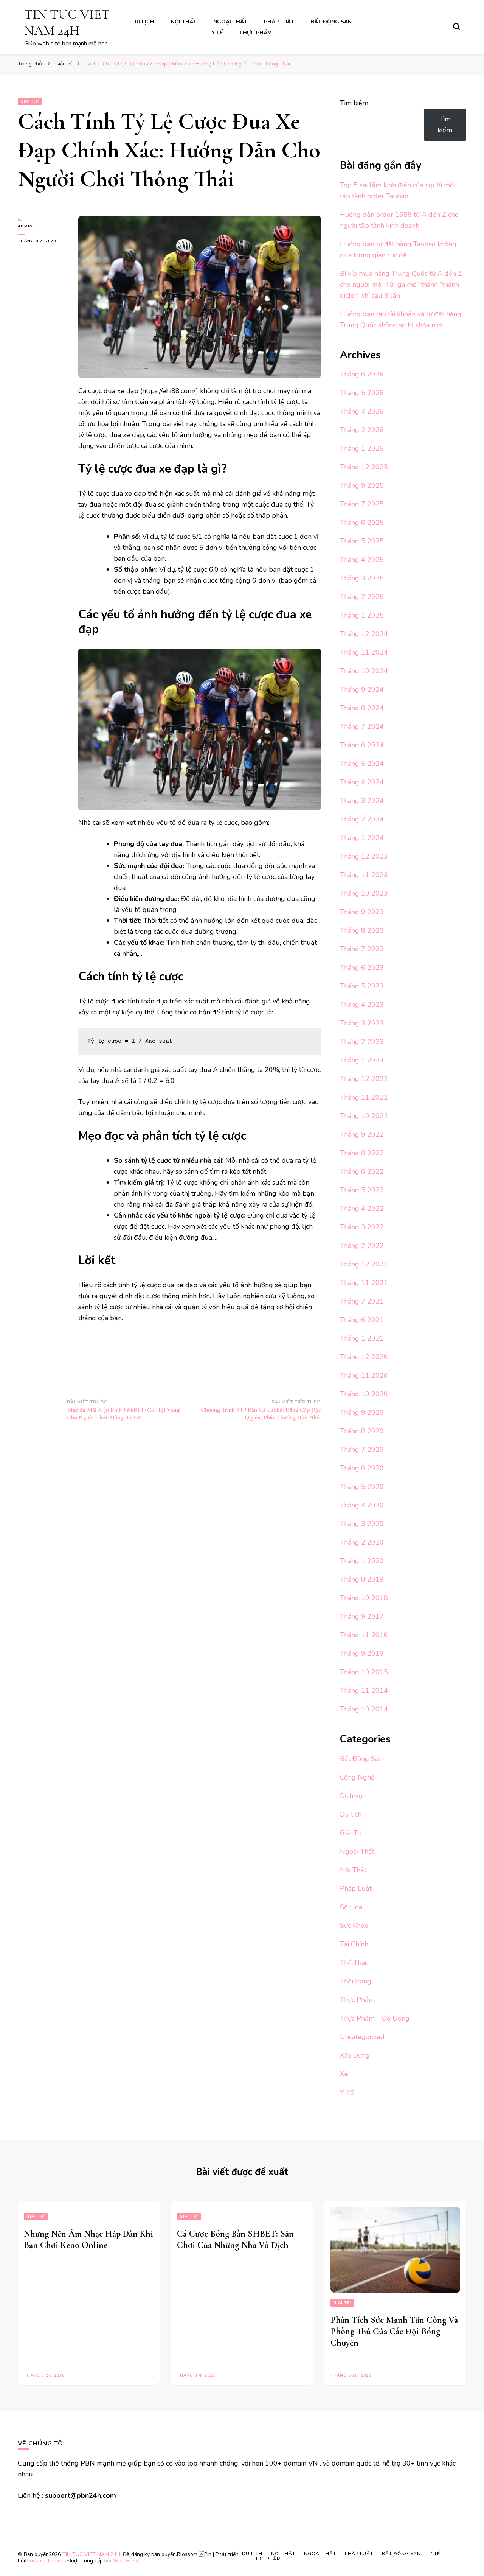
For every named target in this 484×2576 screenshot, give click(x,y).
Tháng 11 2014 (364, 1691)
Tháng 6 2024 (362, 745)
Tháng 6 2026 (362, 374)
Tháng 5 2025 (362, 541)
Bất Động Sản (331, 22)
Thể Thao (354, 1963)
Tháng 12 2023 (364, 856)
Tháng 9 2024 (362, 689)
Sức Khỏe (354, 1926)
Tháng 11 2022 (364, 1097)
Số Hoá (351, 1907)
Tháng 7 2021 (362, 1301)
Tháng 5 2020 (362, 1487)
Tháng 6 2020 (362, 1468)
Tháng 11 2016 (364, 1635)
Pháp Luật (279, 22)
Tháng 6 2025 (362, 523)
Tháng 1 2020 (362, 1561)
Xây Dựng (355, 2055)
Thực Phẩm (256, 33)
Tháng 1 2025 (362, 615)
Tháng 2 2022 (362, 1246)
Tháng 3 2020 (362, 1524)
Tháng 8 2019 (362, 1579)
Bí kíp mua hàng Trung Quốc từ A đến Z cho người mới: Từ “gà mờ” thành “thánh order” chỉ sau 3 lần (401, 285)
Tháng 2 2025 (362, 597)
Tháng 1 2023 (362, 1060)
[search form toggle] (456, 26)
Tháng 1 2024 (362, 838)
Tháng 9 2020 (362, 1412)
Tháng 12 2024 (364, 634)
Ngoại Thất (230, 22)
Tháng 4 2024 (362, 782)
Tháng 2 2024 (362, 819)
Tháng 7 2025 (362, 504)
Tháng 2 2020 (362, 1542)
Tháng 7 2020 (362, 1450)
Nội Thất (184, 22)
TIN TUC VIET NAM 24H (67, 22)
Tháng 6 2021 (362, 1320)
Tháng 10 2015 (364, 1672)
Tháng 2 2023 (362, 1042)
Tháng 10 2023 (364, 893)
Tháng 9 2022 (362, 1134)
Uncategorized (362, 2037)
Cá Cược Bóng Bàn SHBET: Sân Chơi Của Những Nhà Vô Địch (235, 2239)
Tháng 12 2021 (364, 1264)
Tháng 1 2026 (362, 448)
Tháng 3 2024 (362, 801)
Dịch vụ (351, 1796)
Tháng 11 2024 (364, 652)
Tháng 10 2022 (364, 1116)
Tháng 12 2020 (364, 1357)
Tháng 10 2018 (364, 1598)
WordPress (126, 2561)
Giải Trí (30, 101)
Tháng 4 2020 (362, 1505)
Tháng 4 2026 (362, 411)
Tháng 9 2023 (362, 912)
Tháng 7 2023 (362, 949)
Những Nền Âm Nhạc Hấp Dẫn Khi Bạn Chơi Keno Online (88, 2239)
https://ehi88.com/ (169, 391)
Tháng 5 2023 (362, 986)
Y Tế (217, 33)
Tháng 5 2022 (362, 1190)
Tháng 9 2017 (362, 1616)
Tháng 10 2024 (364, 671)
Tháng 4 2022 (362, 1209)
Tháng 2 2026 (362, 430)
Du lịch (143, 22)
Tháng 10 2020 (364, 1394)
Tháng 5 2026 (362, 393)
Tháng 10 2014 (364, 1709)
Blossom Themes (46, 2561)
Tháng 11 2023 (364, 875)
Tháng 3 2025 (362, 578)
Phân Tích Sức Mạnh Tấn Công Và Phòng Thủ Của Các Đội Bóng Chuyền (394, 2331)
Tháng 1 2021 (362, 1338)
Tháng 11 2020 (364, 1375)
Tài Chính (354, 1944)
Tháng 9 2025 (362, 485)
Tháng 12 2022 (364, 1079)
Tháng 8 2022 (362, 1153)
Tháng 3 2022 (362, 1227)
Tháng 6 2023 (362, 968)
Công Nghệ (357, 1777)
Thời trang (356, 1981)
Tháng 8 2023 (362, 930)
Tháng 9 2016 (362, 1654)
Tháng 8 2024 (362, 708)
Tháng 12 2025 (364, 467)
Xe (344, 2074)
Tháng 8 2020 (362, 1431)
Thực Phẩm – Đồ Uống (375, 2018)
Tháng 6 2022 (362, 1171)
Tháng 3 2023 (362, 1023)
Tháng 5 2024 (362, 764)
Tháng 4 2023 (362, 1005)
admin (25, 226)
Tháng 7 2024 (362, 726)
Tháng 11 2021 (364, 1283)
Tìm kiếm (354, 103)
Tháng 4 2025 (362, 560)
